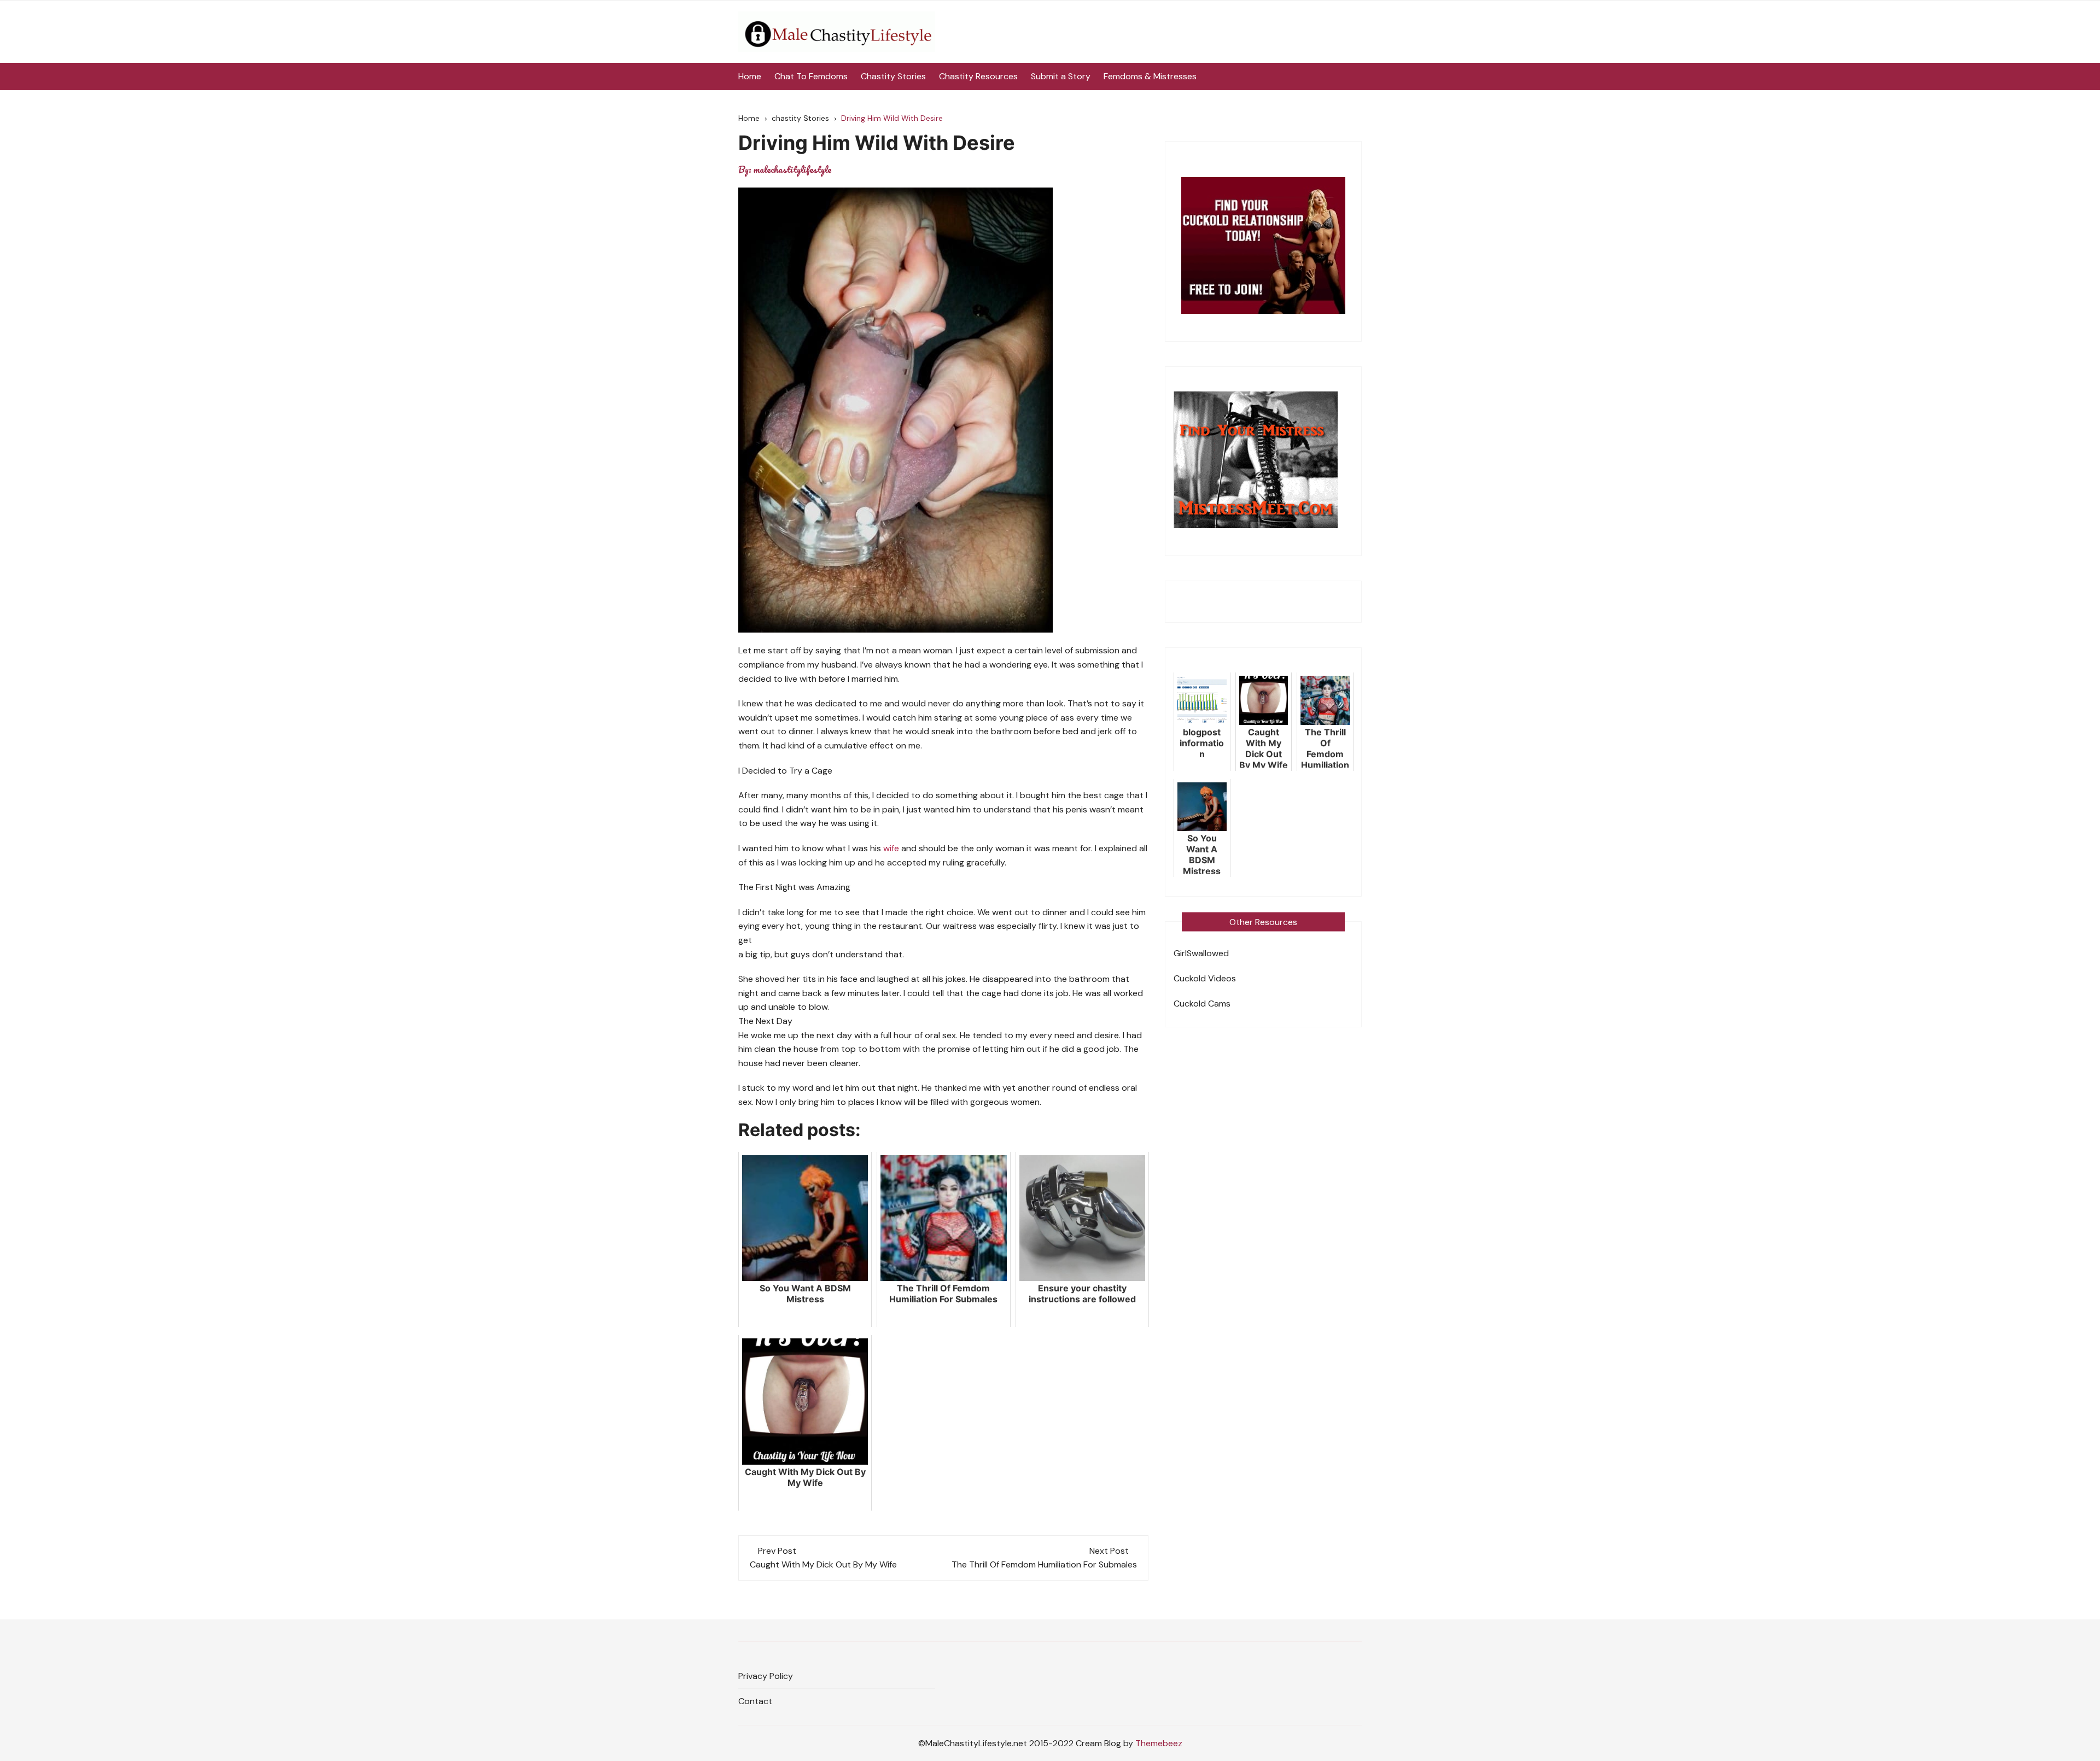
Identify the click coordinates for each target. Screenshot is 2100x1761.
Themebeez (1159, 1743)
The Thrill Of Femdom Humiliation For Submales (1044, 1564)
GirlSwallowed (1201, 953)
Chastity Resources (978, 76)
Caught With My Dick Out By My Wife (823, 1564)
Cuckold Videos (1205, 978)
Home (750, 76)
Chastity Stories (893, 76)
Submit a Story (1061, 76)
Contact (755, 1701)
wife (891, 848)
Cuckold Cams (1202, 1004)
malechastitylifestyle (792, 169)
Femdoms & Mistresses (1150, 76)
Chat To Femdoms (811, 76)
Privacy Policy (766, 1676)
